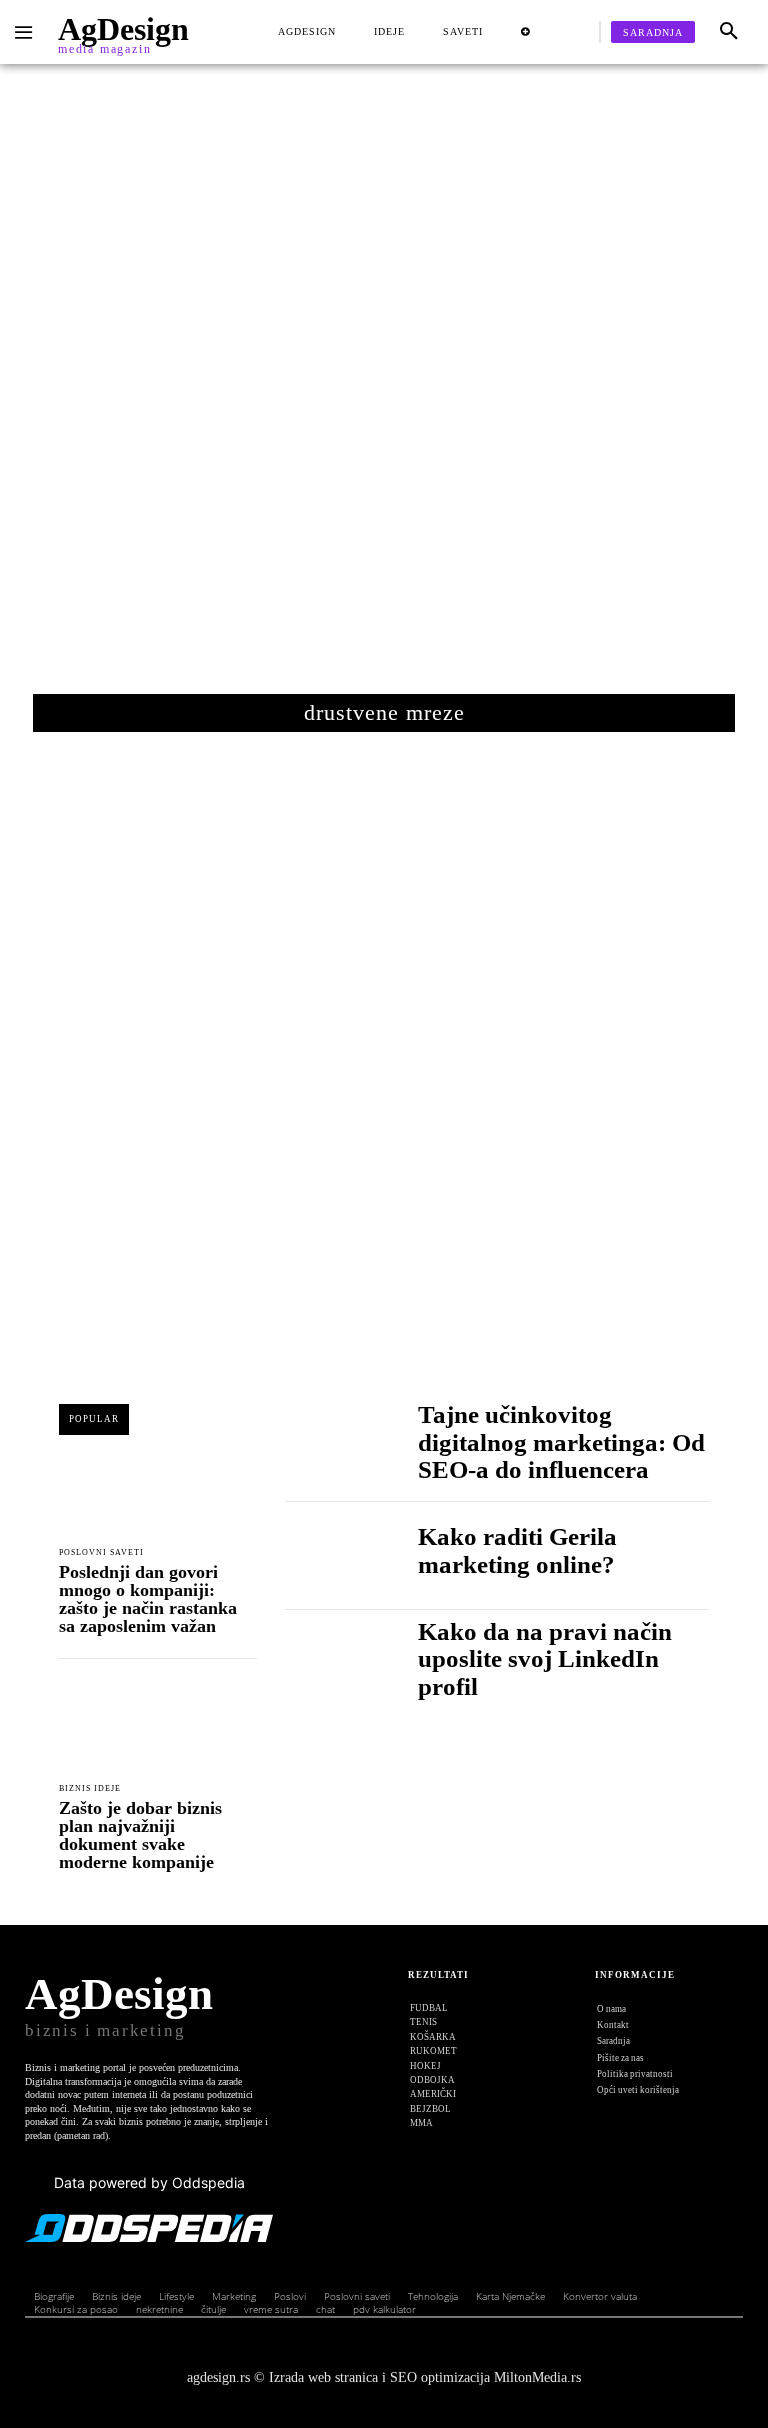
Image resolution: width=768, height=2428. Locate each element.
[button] (729, 32)
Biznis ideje (90, 1789)
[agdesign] (26, 33)
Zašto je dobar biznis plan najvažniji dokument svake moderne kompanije (140, 1835)
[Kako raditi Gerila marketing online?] (331, 1555)
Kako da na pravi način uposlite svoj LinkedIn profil (545, 1659)
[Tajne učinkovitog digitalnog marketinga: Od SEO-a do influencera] (331, 1447)
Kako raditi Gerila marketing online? (517, 1550)
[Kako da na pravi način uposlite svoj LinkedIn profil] (331, 1664)
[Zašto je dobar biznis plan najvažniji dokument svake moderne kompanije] (158, 1726)
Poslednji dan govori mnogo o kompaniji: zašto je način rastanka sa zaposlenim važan (148, 1599)
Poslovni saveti (101, 1553)
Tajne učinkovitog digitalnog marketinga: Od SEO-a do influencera (561, 1442)
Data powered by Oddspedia (149, 2182)
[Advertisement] (384, 389)
